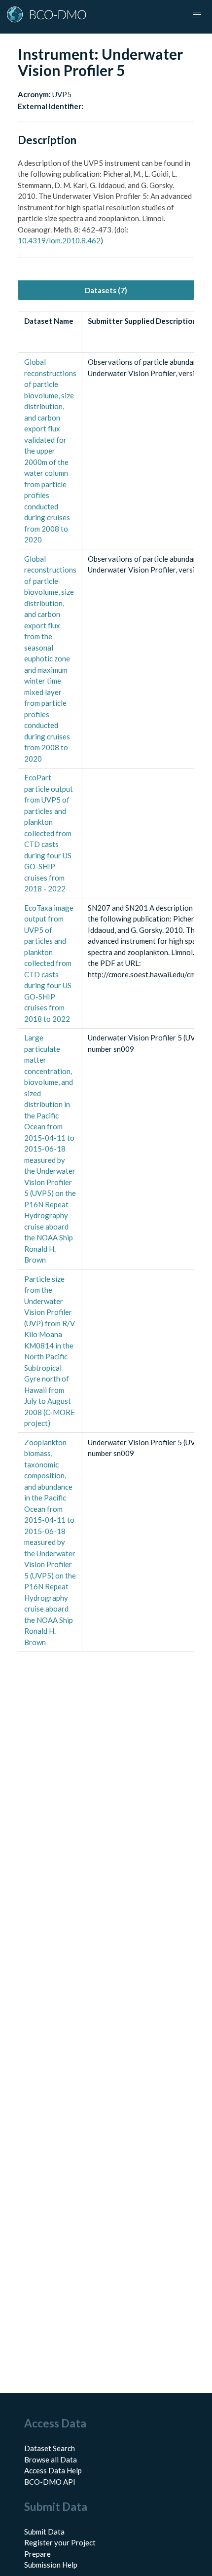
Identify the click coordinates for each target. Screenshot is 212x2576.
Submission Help (51, 2565)
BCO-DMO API (50, 2482)
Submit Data (44, 2532)
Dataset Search (50, 2448)
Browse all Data (51, 2460)
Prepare (37, 2554)
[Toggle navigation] (197, 15)
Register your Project (60, 2542)
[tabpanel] (106, 981)
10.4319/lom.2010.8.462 (59, 240)
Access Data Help (53, 2470)
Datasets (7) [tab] (106, 290)
